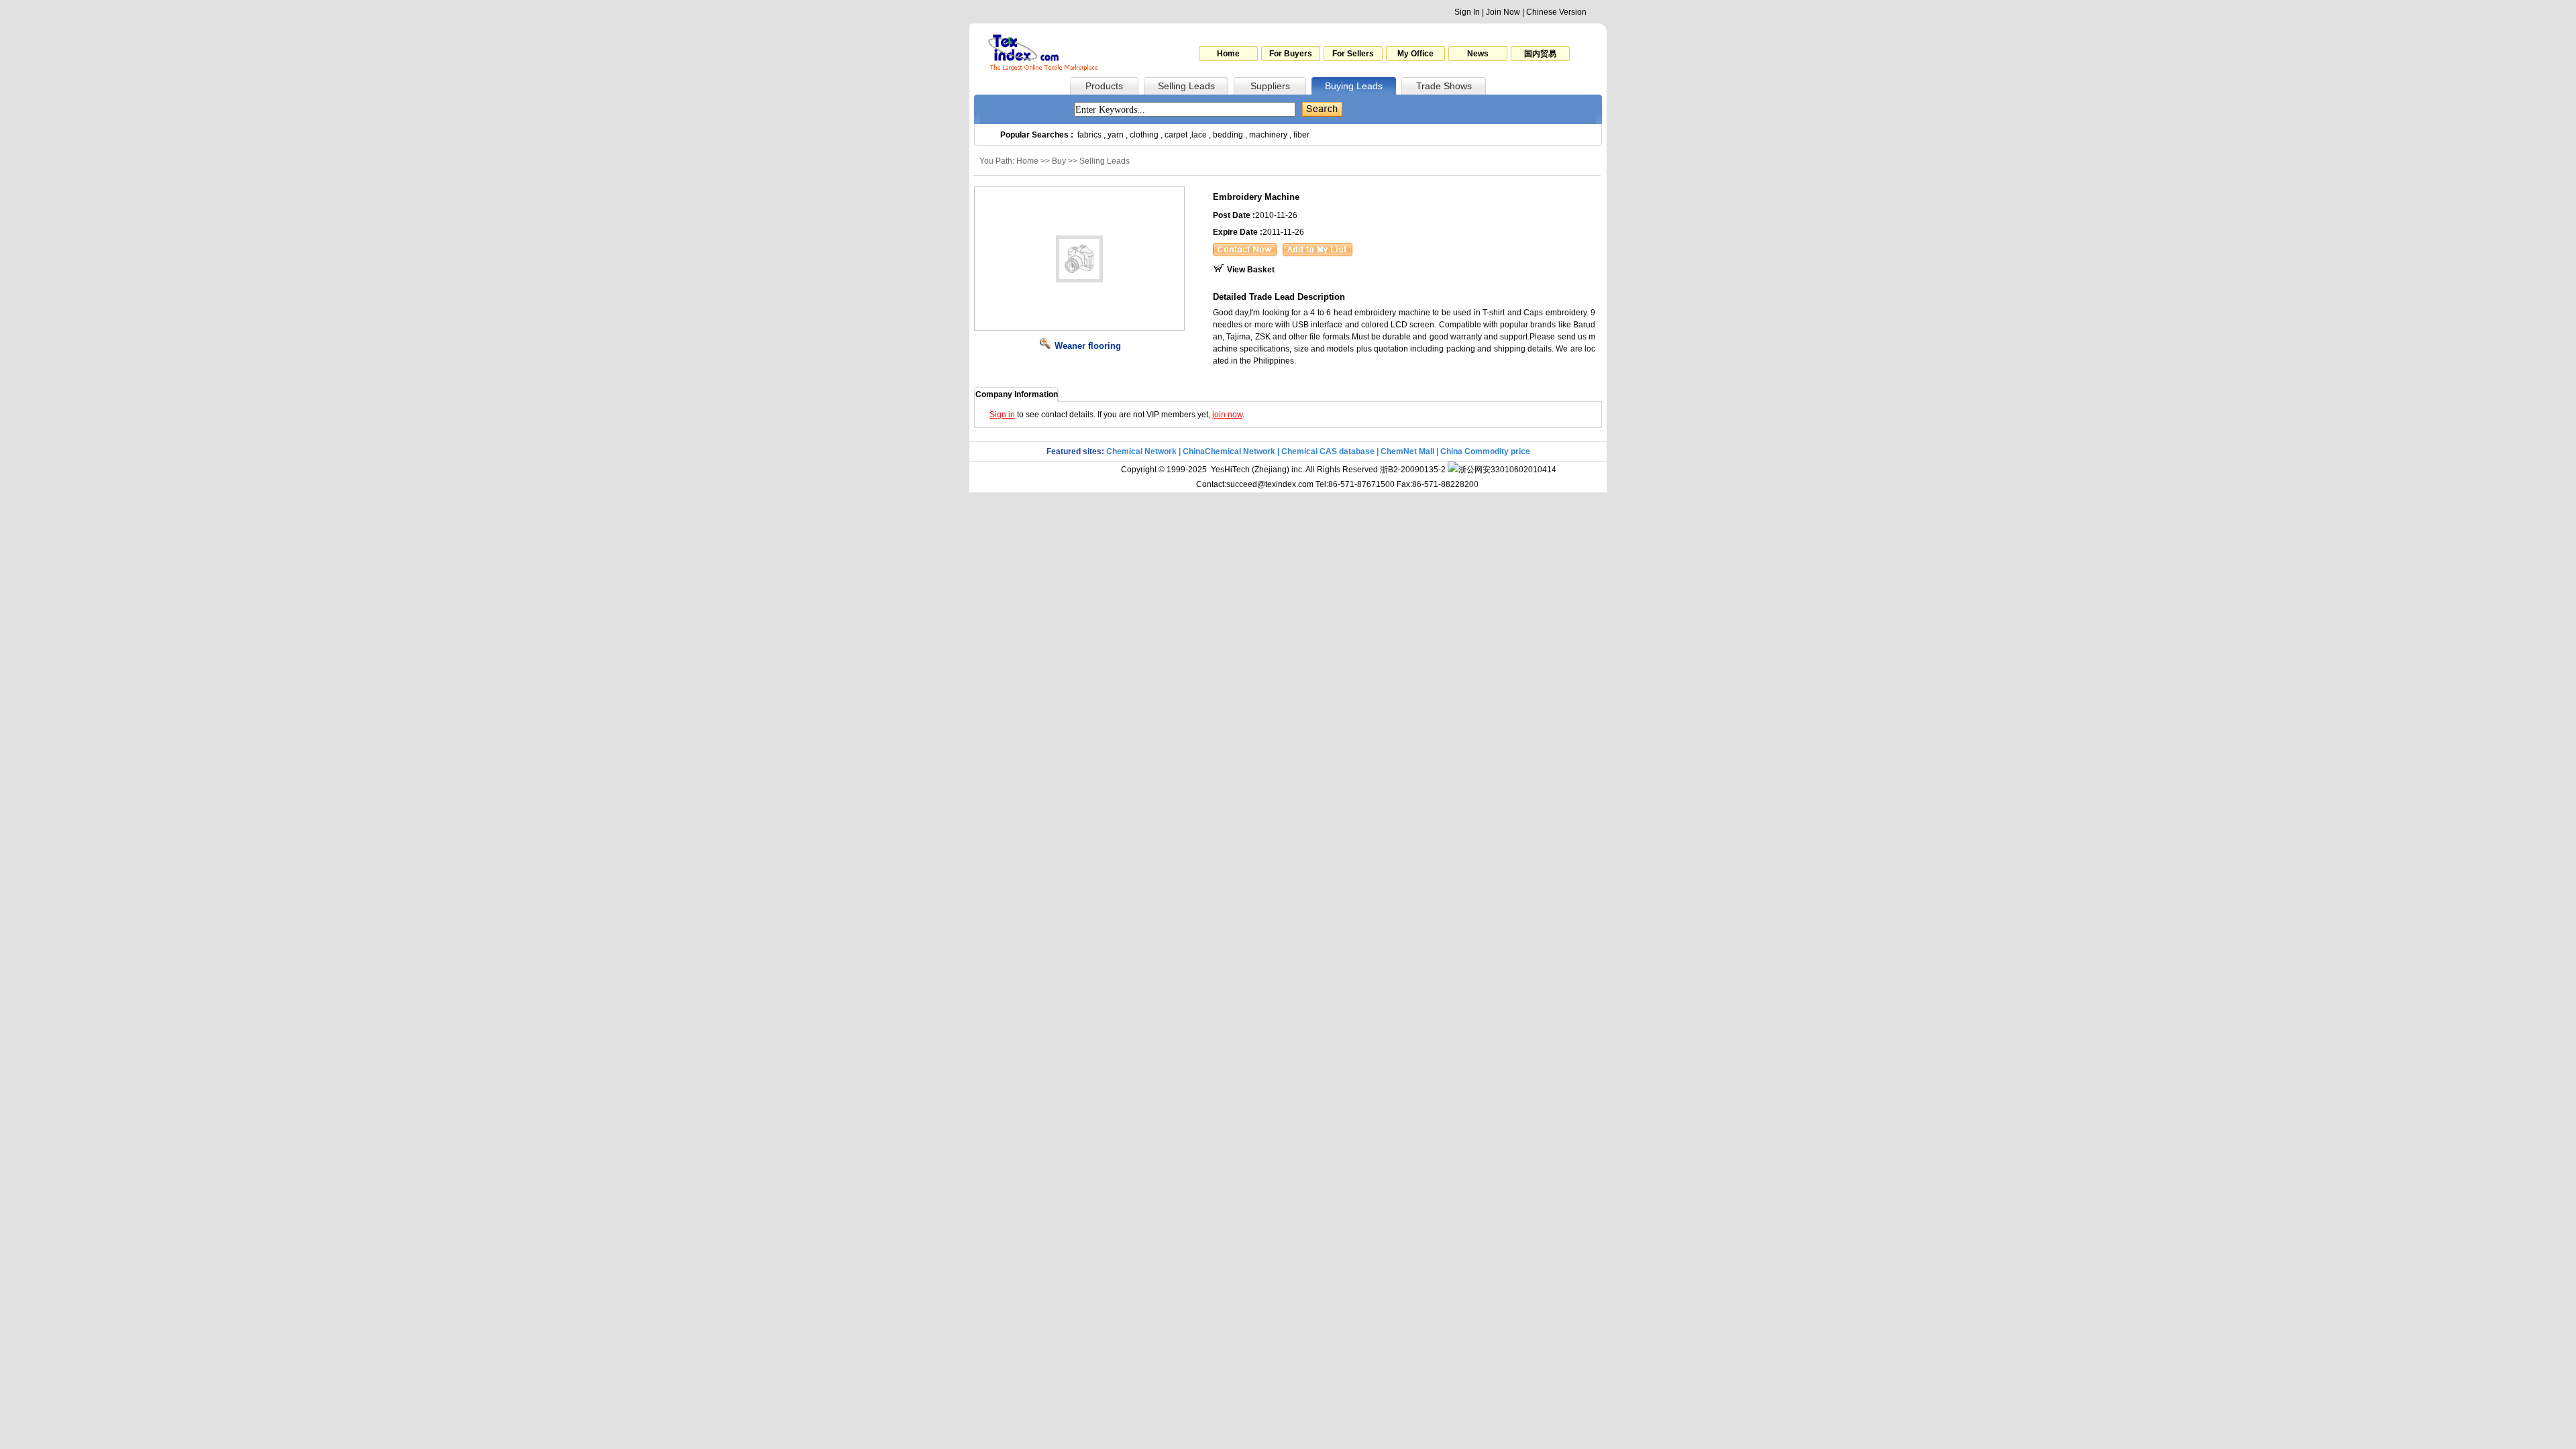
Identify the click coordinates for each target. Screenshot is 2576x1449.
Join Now (1503, 12)
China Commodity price (1485, 451)
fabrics (1089, 135)
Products (1104, 86)
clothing (1144, 135)
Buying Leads (1354, 86)
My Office (1415, 54)
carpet (1176, 135)
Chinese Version (1556, 12)
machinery (1268, 135)
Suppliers (1270, 86)
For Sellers (1353, 54)
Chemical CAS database (1328, 451)
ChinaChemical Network (1229, 451)
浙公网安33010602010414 (1507, 470)
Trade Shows (1444, 86)
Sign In (1467, 12)
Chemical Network (1142, 451)
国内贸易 (1540, 54)
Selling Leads (1186, 86)
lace (1199, 135)
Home (1228, 54)
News (1478, 54)
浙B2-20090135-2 (1413, 470)
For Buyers (1291, 54)
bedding (1228, 135)
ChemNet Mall (1407, 451)
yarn (1116, 135)
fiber (1301, 135)
